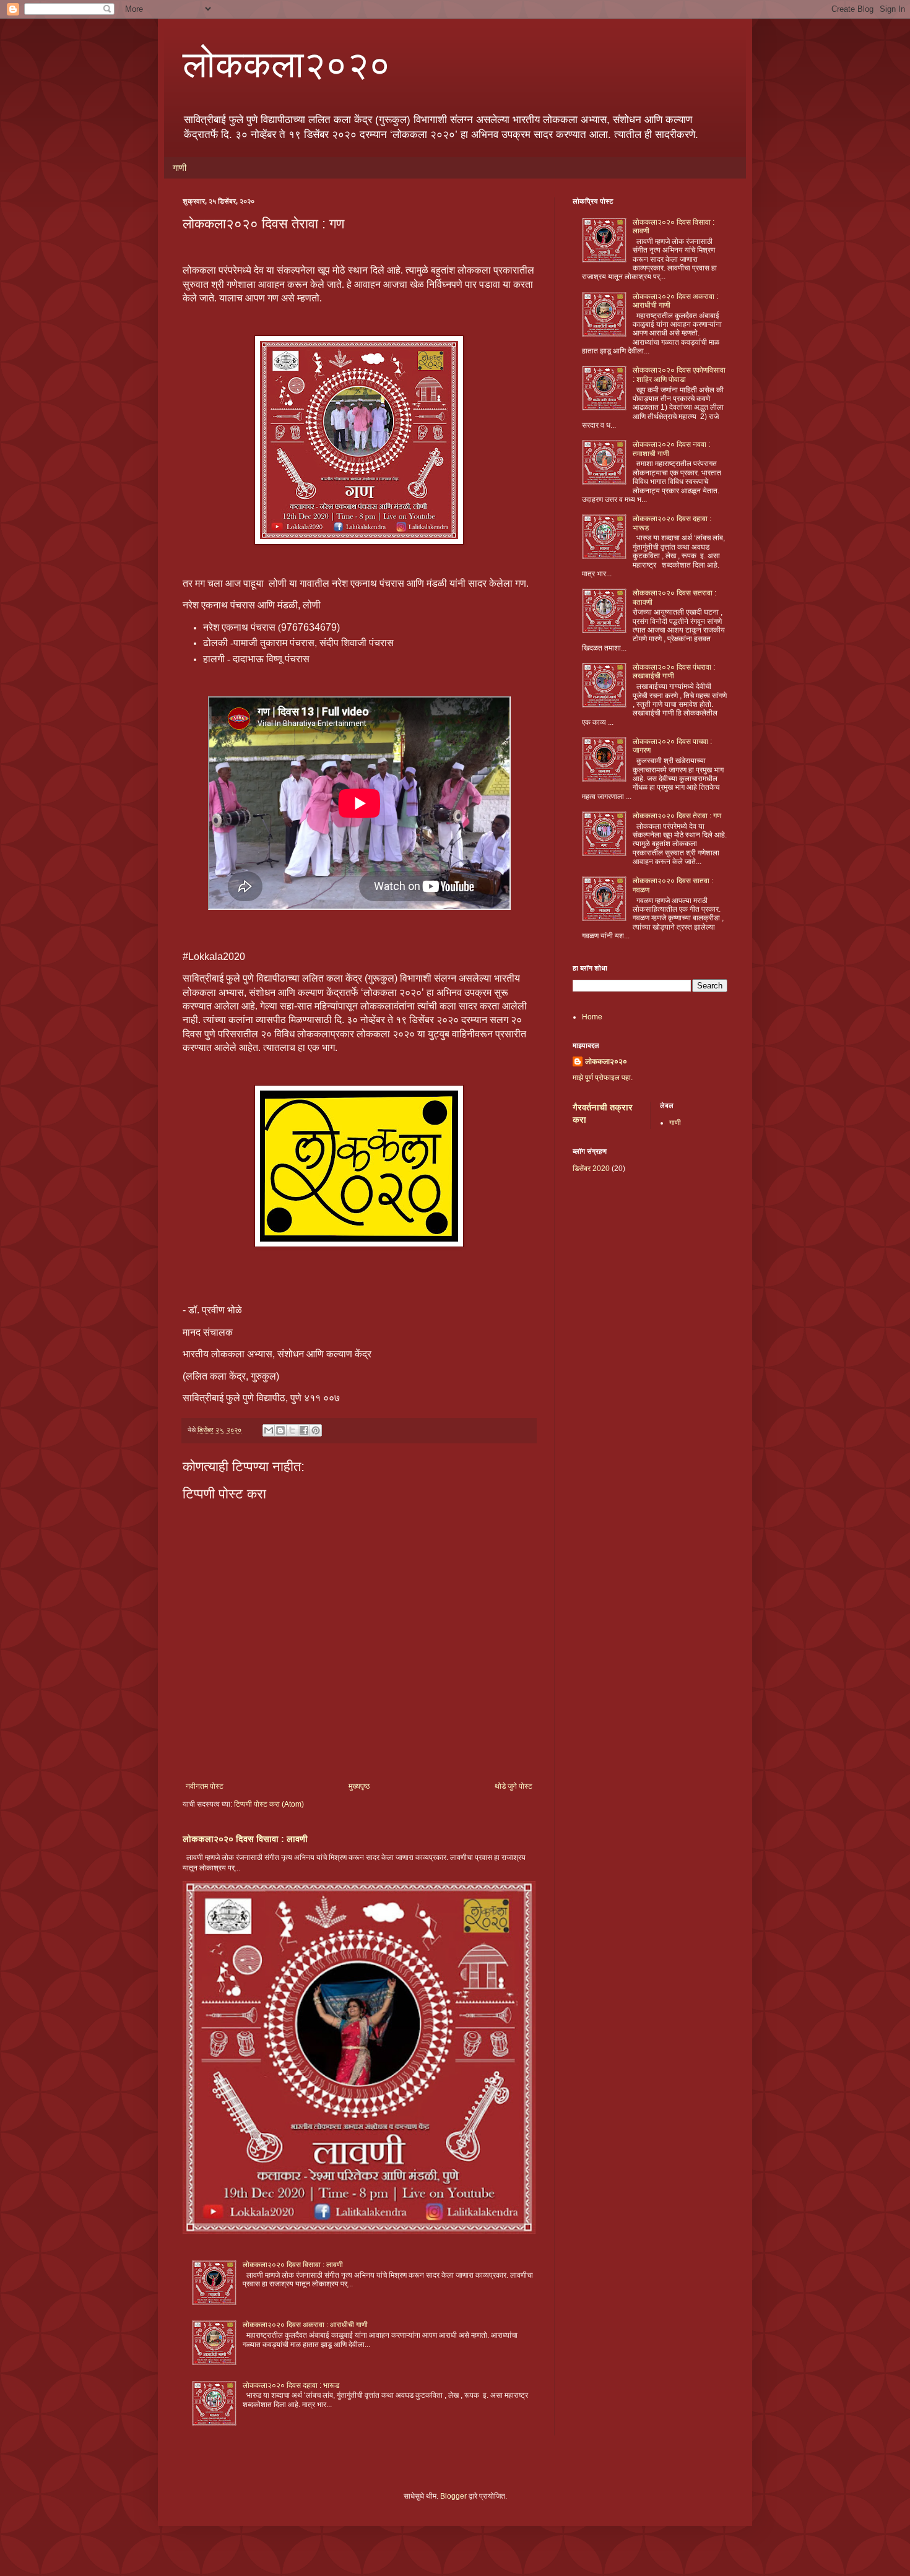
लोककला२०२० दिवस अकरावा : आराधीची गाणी (305, 2325)
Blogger (453, 2496)
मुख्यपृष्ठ (359, 1786)
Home (592, 1017)
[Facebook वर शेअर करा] (304, 1430)
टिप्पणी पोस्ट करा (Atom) (269, 1804)
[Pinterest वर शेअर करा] (316, 1430)
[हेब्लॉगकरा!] (280, 1430)
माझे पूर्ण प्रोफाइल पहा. (603, 1078)
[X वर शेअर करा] (292, 1430)
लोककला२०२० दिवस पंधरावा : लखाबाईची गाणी (674, 672)
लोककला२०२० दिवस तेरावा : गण (677, 816)
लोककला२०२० (287, 63)
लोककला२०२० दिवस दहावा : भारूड (291, 2385)
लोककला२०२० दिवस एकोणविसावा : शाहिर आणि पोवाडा (679, 374)
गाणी (180, 168)
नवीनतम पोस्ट (205, 1786)
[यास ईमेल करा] (269, 1430)
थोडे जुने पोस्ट (513, 1786)
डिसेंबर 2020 (591, 1169)
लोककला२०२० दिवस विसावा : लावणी (245, 1839)
